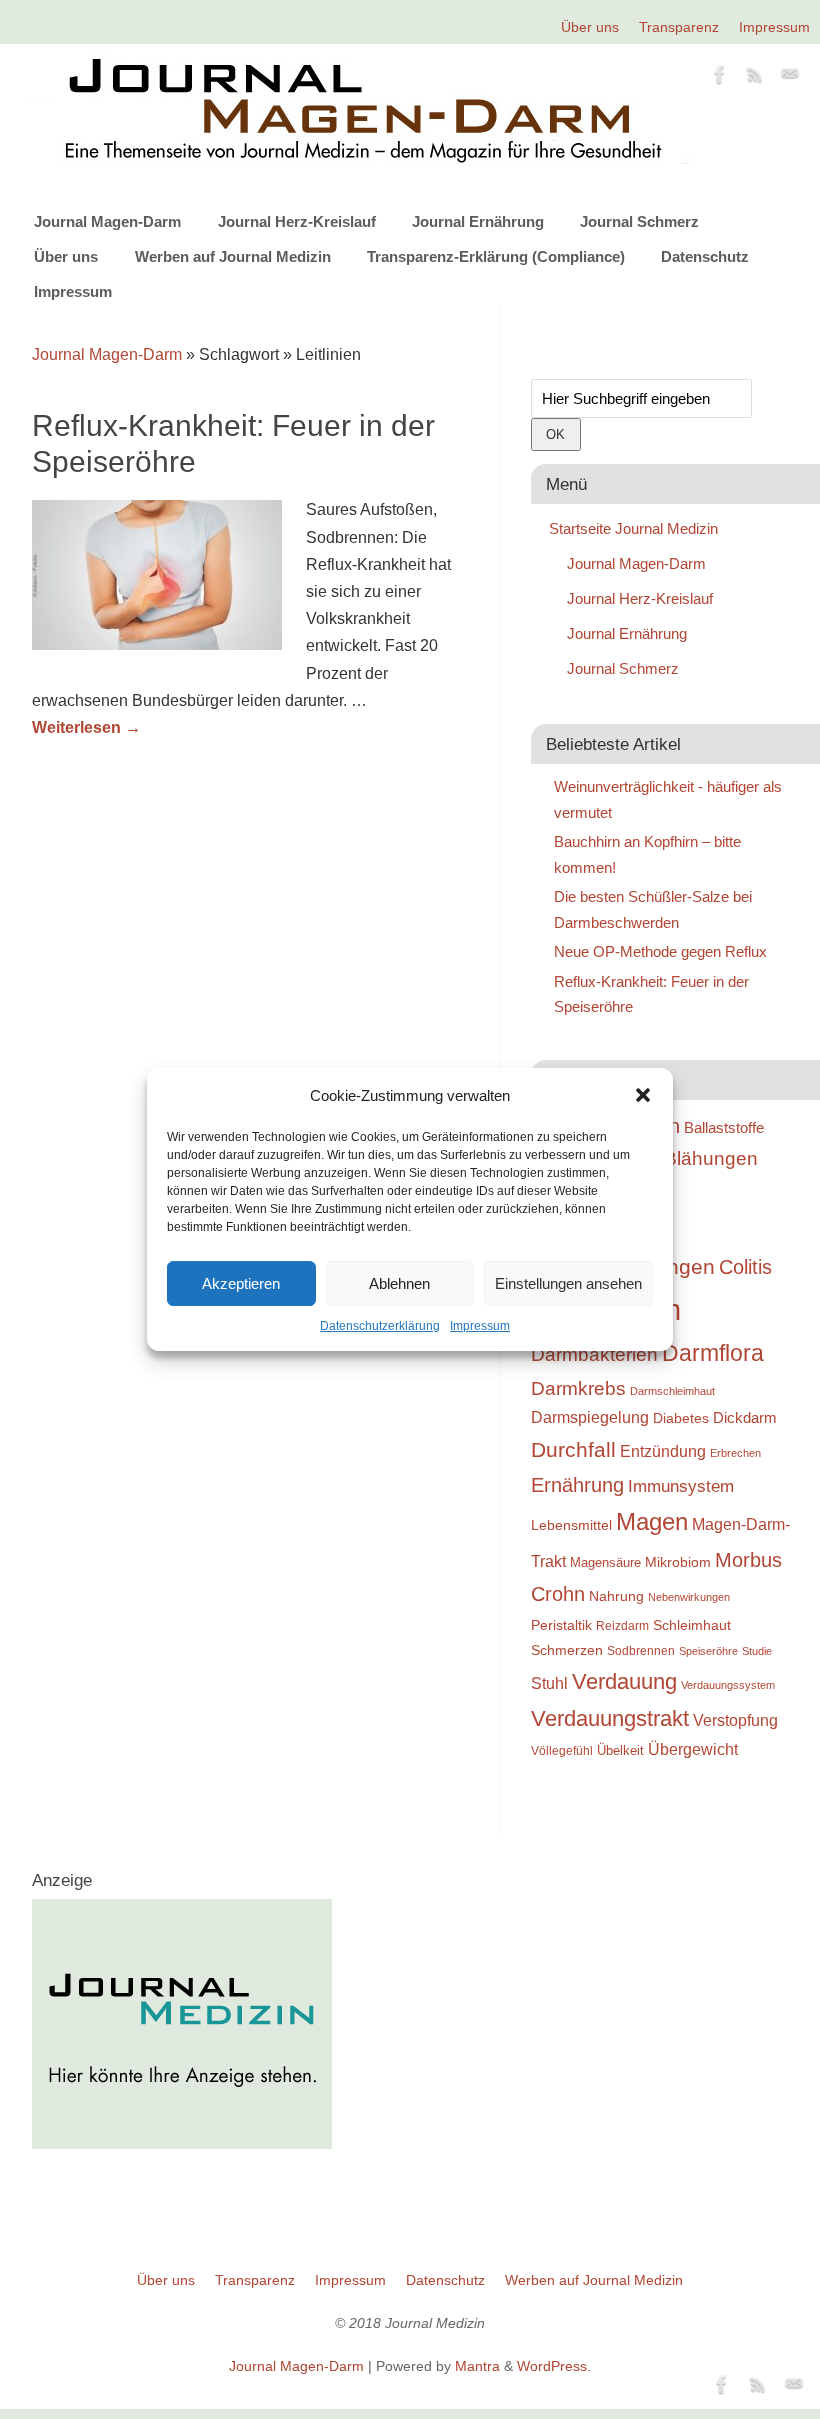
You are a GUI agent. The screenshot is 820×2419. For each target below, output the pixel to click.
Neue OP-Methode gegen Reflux (660, 951)
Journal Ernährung (478, 221)
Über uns (590, 27)
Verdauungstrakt (610, 1718)
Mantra (477, 2366)
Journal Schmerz (639, 221)
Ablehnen (399, 1283)
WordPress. (554, 2366)
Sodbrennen (641, 1651)
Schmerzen (567, 1650)
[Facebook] (720, 78)
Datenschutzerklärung (380, 1326)
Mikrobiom (678, 1562)
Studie (757, 1651)
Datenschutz (705, 256)
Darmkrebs (578, 1388)
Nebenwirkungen (689, 1597)
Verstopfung (735, 1720)
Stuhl (549, 1683)
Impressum (480, 1326)
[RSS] (755, 78)
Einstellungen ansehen (568, 1283)
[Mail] (790, 78)
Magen (652, 1521)
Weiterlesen (86, 727)
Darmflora (713, 1353)
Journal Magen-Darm (107, 221)
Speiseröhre (708, 1651)
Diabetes (681, 1418)
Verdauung (624, 1681)
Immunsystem (681, 1486)
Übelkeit (620, 1751)
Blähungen (711, 1158)
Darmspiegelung (590, 1417)
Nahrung (616, 1596)
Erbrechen (735, 1453)
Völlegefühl (562, 1751)
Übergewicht (693, 1749)
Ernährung (577, 1485)
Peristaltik (561, 1625)
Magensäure (605, 1562)
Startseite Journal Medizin (633, 528)
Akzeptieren (241, 1283)
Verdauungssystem (728, 1685)
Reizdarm (622, 1626)
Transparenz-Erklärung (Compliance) (496, 256)
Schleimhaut (692, 1625)
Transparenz (679, 27)
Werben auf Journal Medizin (233, 256)
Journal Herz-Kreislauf (297, 221)
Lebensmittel (571, 1525)
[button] (643, 1095)
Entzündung (663, 1451)
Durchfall (573, 1450)
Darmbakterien (594, 1354)
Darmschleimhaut (672, 1391)
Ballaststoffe (724, 1128)
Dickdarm (745, 1418)
